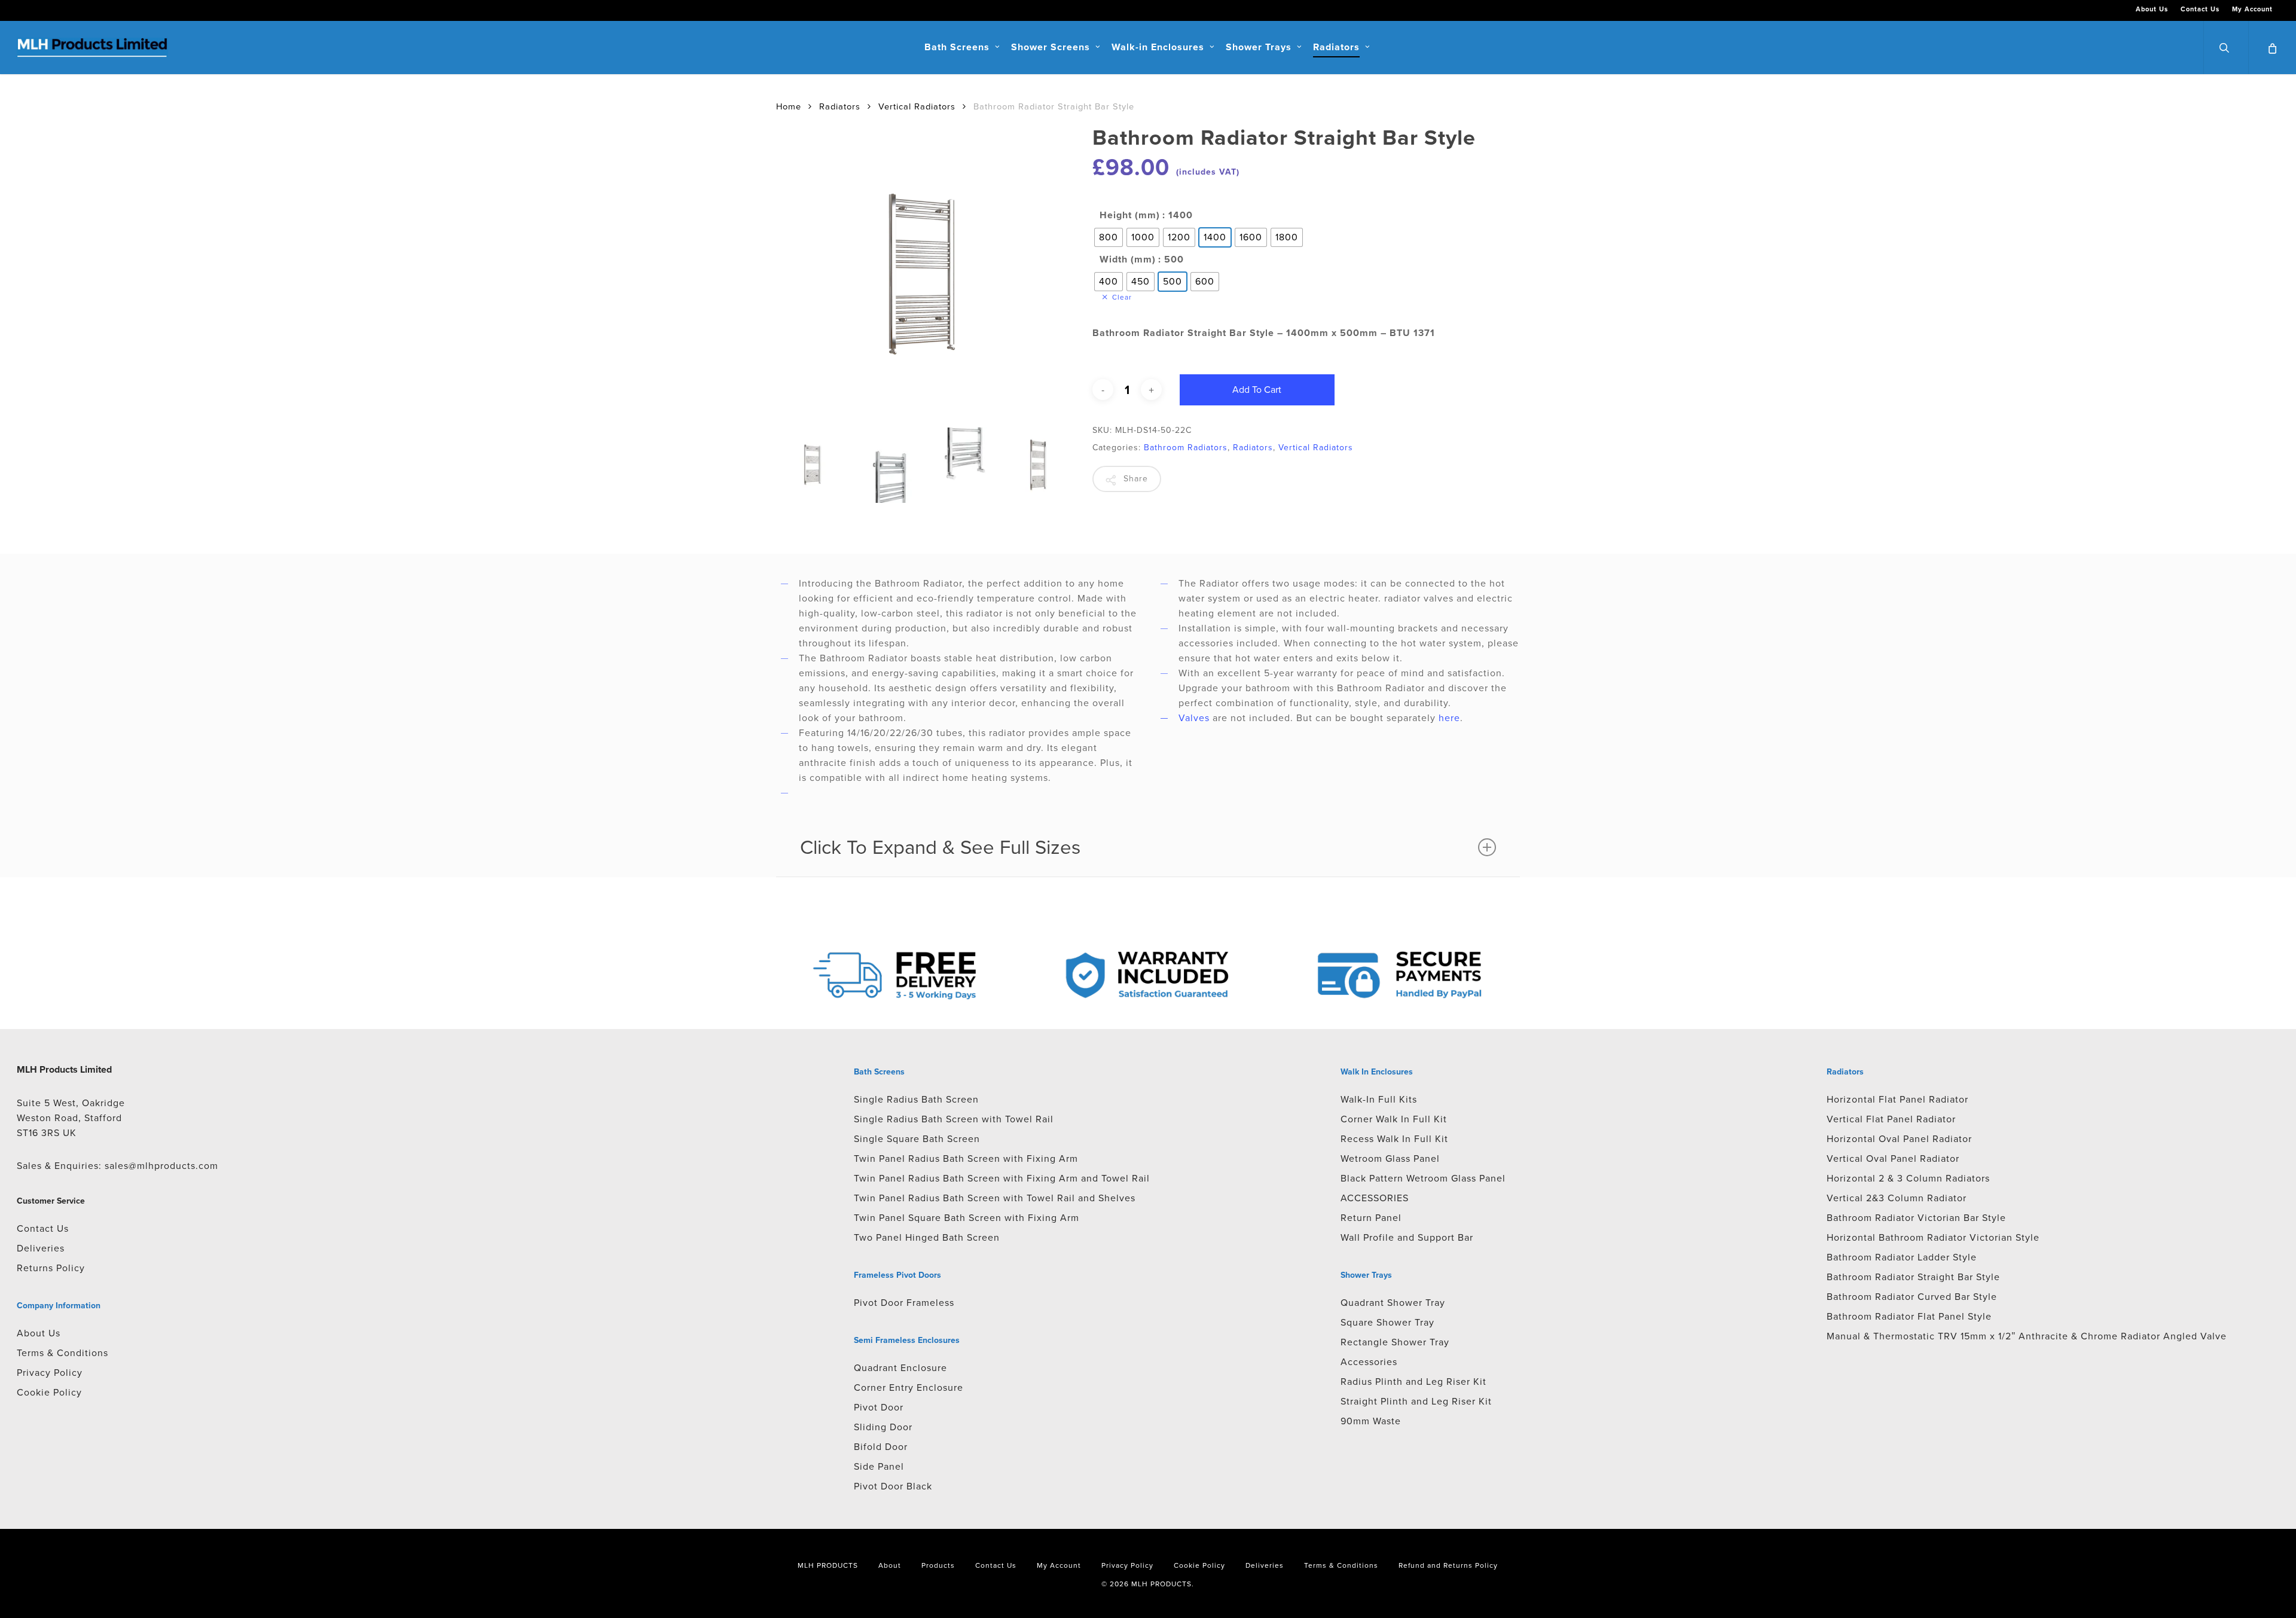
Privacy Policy (50, 1373)
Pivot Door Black (893, 1486)
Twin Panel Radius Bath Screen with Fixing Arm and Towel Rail (1002, 1178)
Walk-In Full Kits (1379, 1099)
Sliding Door (883, 1427)
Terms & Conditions (62, 1353)
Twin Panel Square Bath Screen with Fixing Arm (967, 1218)
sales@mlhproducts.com (161, 1166)
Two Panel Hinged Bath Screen (927, 1237)
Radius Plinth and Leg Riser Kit (1413, 1382)
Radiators (840, 106)
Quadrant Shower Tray (1393, 1303)
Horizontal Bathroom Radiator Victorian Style (1933, 1237)
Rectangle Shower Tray (1395, 1342)
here (1449, 718)
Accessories (1369, 1362)
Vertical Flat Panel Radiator (1891, 1119)
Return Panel (1371, 1218)
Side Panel (879, 1466)
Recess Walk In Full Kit (1394, 1139)
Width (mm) (1128, 260)
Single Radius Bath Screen (916, 1099)
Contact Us (43, 1228)
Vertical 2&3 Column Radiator (1897, 1198)
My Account (1059, 1565)
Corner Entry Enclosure (909, 1387)
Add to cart (1257, 390)
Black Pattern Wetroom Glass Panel (1423, 1178)
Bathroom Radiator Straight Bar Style (1913, 1277)
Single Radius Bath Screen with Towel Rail (954, 1119)
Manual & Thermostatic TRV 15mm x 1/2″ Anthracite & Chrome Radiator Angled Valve (2027, 1336)
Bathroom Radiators (1186, 448)
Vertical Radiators (917, 106)
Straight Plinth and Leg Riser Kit (1416, 1401)
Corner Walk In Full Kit (1394, 1119)
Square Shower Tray (1387, 1322)
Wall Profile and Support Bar (1407, 1237)
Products (938, 1565)
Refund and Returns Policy (1448, 1565)
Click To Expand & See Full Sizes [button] (940, 847)
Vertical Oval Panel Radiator (1893, 1158)
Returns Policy (51, 1268)
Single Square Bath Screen (917, 1139)
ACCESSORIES (1375, 1198)
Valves (1194, 718)
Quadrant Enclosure (900, 1368)
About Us (39, 1333)
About (890, 1565)
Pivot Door (879, 1407)
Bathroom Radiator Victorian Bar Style (1916, 1218)
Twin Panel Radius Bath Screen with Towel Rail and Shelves (995, 1198)
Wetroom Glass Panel (1390, 1158)
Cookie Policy (49, 1392)
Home (789, 106)
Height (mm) (1130, 215)
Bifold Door (881, 1447)
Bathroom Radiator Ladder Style (1902, 1257)
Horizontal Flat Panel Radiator (1897, 1099)
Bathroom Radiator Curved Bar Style (1912, 1297)
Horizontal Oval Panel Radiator (1899, 1139)
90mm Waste (1371, 1421)
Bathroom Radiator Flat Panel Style (1909, 1316)
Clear (1122, 297)
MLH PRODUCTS (828, 1565)
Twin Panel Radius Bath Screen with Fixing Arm (966, 1158)
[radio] (1109, 237)
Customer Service (51, 1201)
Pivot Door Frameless (904, 1303)
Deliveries (41, 1248)
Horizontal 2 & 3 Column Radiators (1908, 1178)
